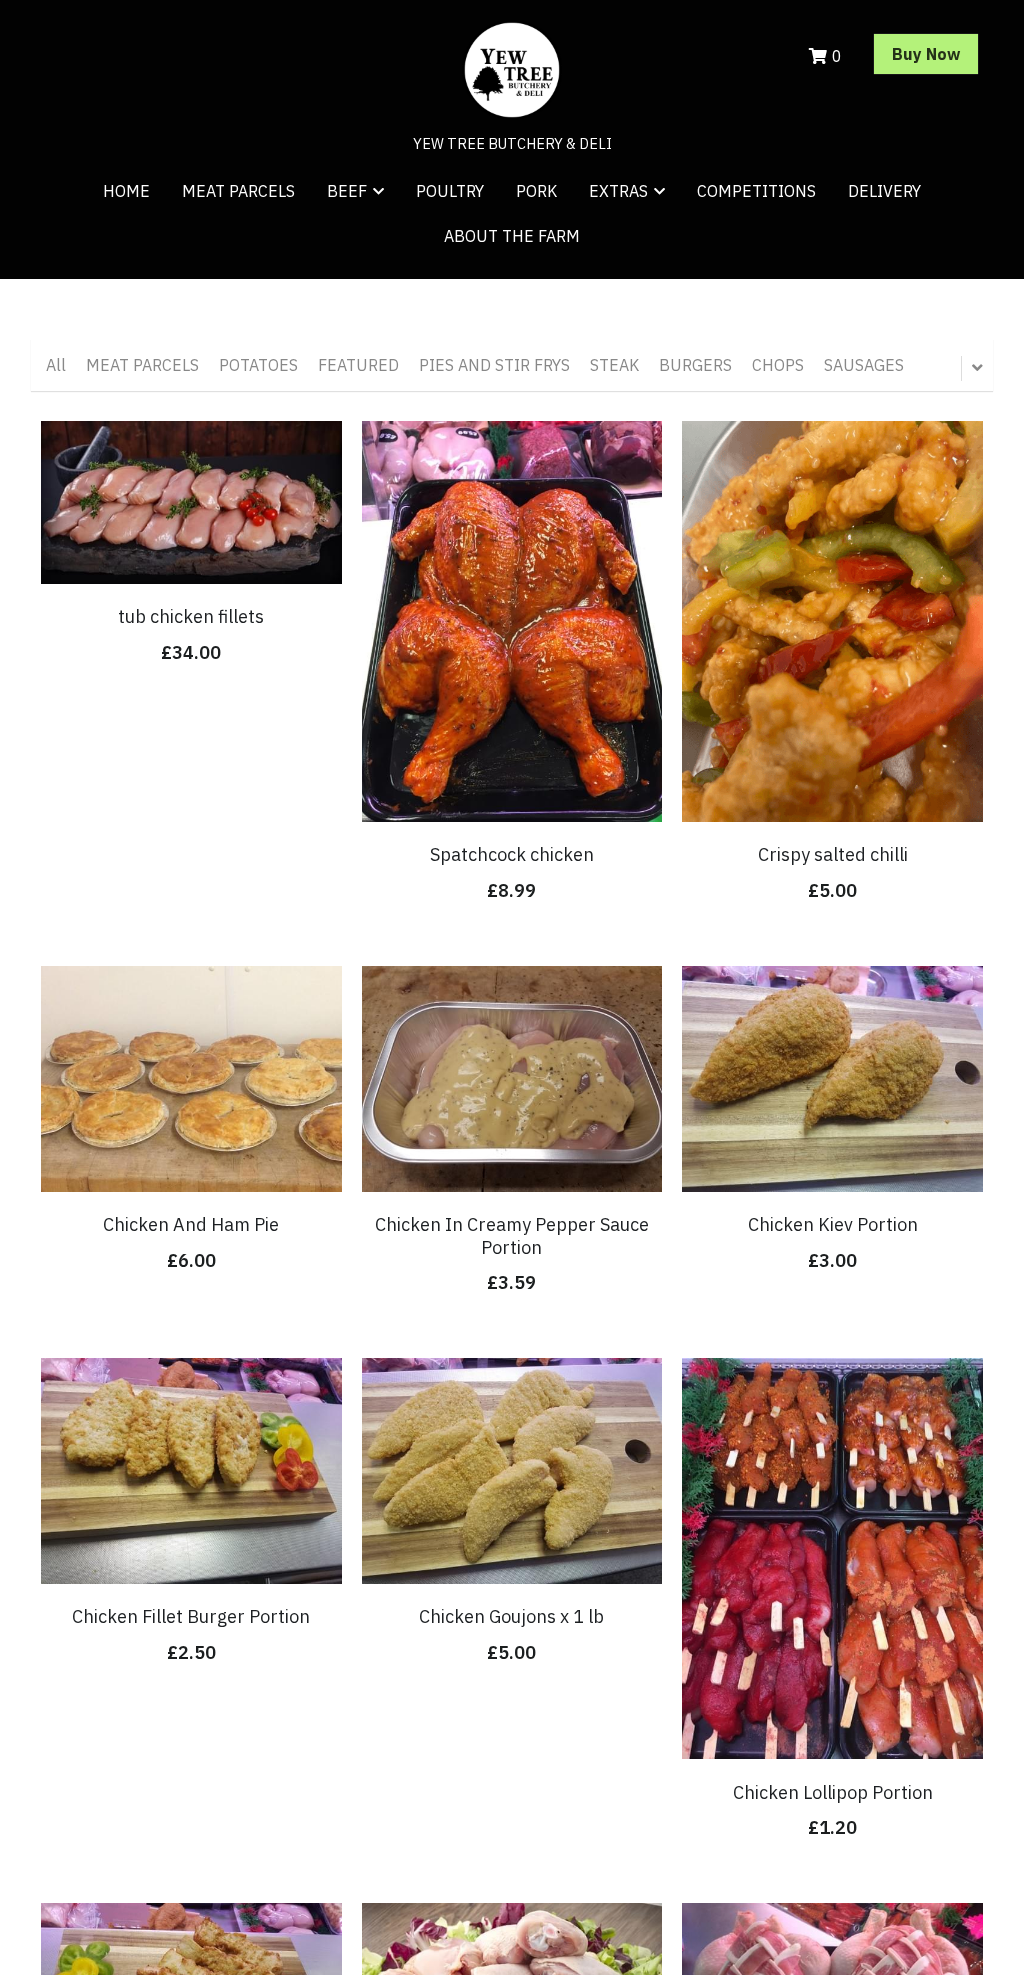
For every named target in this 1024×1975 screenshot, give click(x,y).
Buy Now (926, 54)
